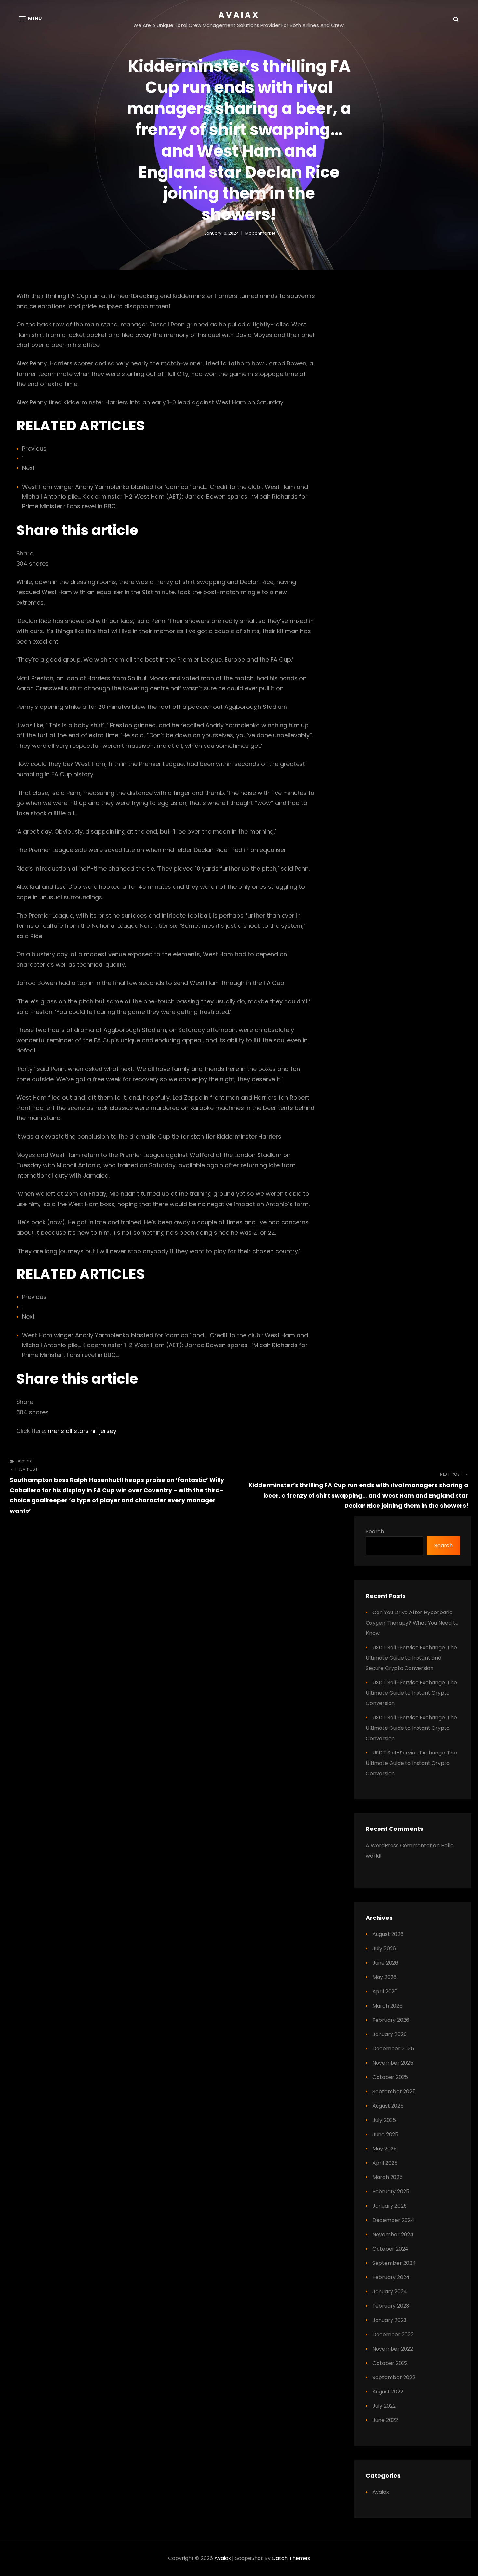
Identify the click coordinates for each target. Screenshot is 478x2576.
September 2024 (394, 2263)
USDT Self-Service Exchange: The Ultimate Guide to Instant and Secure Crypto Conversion (411, 1658)
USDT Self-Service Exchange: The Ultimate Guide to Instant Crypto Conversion (411, 1693)
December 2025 (393, 2049)
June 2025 (385, 2134)
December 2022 (393, 2334)
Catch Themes (291, 2558)
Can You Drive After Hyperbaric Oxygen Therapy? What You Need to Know (412, 1623)
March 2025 (387, 2177)
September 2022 (394, 2377)
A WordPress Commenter (399, 1846)
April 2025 (385, 2163)
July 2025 (384, 2120)
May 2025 (385, 2149)
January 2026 (390, 2034)
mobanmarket (260, 233)
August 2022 (388, 2392)
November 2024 (393, 2234)
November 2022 (393, 2349)
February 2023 (391, 2306)
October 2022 (390, 2363)
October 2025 (390, 2077)
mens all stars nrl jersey (82, 1431)
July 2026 (384, 1949)
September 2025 (394, 2091)
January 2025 (390, 2206)
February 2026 (391, 2020)
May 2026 (385, 1977)
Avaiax (239, 15)
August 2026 (388, 1934)
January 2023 (389, 2320)
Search (375, 1531)
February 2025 (391, 2192)
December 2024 (393, 2220)
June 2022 (385, 2420)
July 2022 (384, 2406)
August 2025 (388, 2106)
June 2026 (385, 1963)
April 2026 (385, 1991)
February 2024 (391, 2277)
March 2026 (387, 2006)
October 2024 (390, 2249)
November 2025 (393, 2063)
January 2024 (390, 2292)
